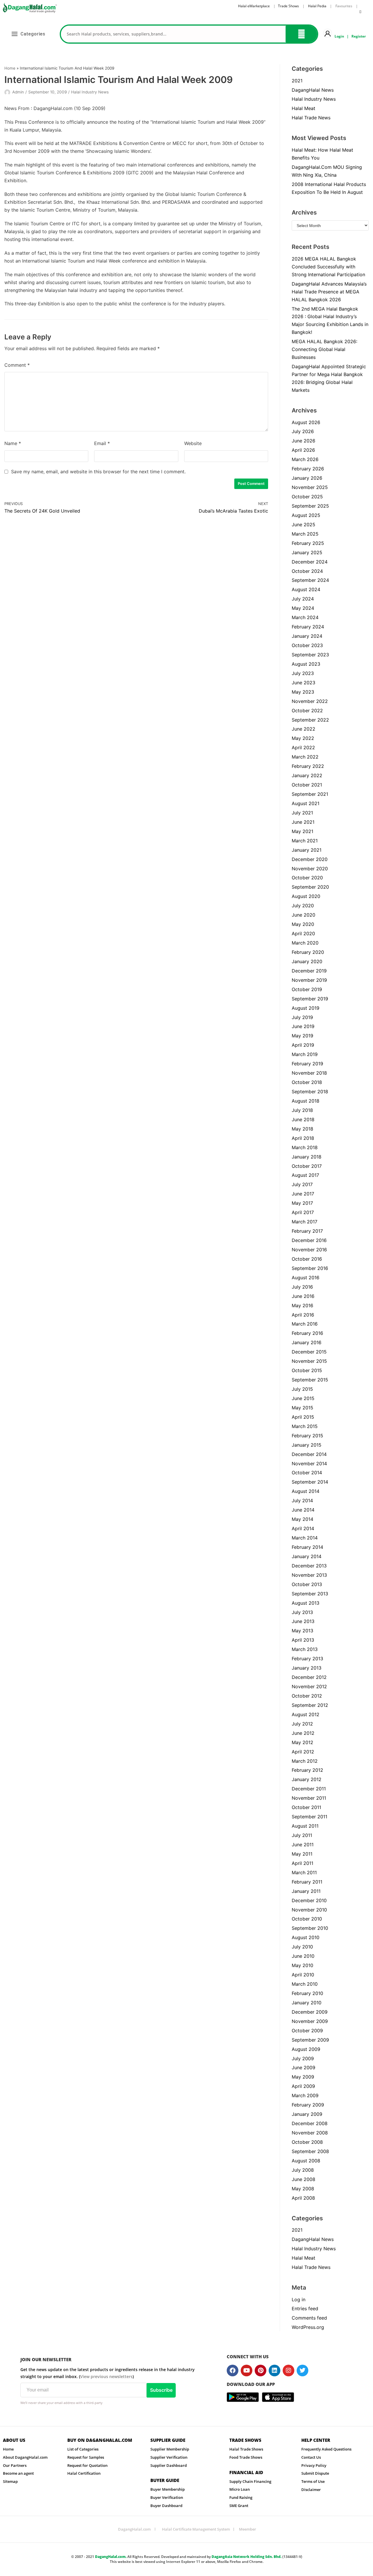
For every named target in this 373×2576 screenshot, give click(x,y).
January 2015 (307, 1445)
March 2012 (305, 1761)
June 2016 (303, 1296)
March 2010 (305, 1984)
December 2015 (309, 1352)
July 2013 (302, 1612)
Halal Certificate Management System (196, 2529)
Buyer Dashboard (166, 2506)
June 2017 (303, 1194)
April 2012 (303, 1752)
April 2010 (303, 1975)
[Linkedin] (275, 2371)
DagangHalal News (313, 90)
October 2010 (307, 1919)
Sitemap (10, 2481)
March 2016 (305, 1324)
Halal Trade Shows (246, 2449)
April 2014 (303, 1528)
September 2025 (310, 506)
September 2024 (310, 580)
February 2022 (308, 766)
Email (102, 443)
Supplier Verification (169, 2457)
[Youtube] (247, 2371)
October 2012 (307, 1696)
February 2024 (308, 627)
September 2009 (310, 2040)
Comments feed (309, 2318)
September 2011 (309, 1817)
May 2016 (302, 1305)
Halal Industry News (90, 92)
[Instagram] (288, 2371)
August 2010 (306, 1937)
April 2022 (303, 747)
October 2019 (307, 989)
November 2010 (309, 1910)
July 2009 (303, 2058)
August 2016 (306, 1278)
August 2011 (305, 1826)
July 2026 (303, 431)
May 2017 (302, 1203)
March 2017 (305, 1222)
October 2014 (307, 1473)
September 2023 (310, 655)
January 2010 (307, 2003)
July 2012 (302, 1724)
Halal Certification (84, 2473)
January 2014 (307, 1556)
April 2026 (303, 450)
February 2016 (307, 1333)
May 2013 (302, 1631)
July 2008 (303, 2170)
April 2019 (303, 1045)
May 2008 (303, 2189)
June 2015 (303, 1398)
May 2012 (302, 1742)
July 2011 (302, 1835)
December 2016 (309, 1240)
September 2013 (310, 1594)
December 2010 (309, 1900)
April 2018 (303, 1138)
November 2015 (309, 1361)
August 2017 (305, 1175)
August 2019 (306, 1008)
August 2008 (306, 2161)
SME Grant (239, 2506)
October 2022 (307, 711)
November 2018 (309, 1073)
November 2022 (310, 701)
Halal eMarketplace (254, 6)
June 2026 (303, 441)
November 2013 (309, 1575)
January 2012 (307, 1779)
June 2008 (303, 2179)
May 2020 (303, 924)
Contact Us (311, 2457)
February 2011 (307, 1882)
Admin (18, 92)
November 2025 (310, 487)
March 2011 (304, 1872)
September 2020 (310, 887)
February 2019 (307, 1064)
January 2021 (307, 850)
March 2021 (305, 841)
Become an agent (18, 2473)
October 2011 (306, 1807)
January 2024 (307, 636)
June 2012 (303, 1733)
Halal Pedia (318, 6)
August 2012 (306, 1714)
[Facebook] (233, 2371)
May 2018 (302, 1129)
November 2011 (309, 1798)
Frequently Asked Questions (326, 2449)
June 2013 (303, 1621)
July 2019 (302, 1017)
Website (193, 443)
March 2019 (305, 1054)
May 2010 (302, 1965)
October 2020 (307, 878)
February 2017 (307, 1231)
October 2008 (307, 2142)
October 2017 (307, 1166)
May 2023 (303, 692)
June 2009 (303, 2067)
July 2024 (303, 599)
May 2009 (303, 2077)
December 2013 (309, 1566)
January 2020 (307, 961)
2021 (297, 81)
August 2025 (306, 515)
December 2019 (309, 971)
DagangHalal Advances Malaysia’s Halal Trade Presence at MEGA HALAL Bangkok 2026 (329, 292)
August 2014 (306, 1491)
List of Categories (83, 2449)
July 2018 (302, 1110)
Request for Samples (86, 2457)
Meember (248, 2529)
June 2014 (303, 1510)
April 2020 (303, 933)
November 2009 (310, 2021)
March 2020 (305, 943)
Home (10, 68)
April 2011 (302, 1863)
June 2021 (303, 822)
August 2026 (306, 422)
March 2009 (305, 2095)
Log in (299, 2299)
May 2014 (302, 1519)
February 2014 (307, 1547)
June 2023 (303, 683)
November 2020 (310, 869)
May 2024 (303, 608)
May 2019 (302, 1036)
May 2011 (302, 1854)
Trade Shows (288, 6)
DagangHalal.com (134, 2529)
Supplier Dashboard (169, 2465)
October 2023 (307, 645)
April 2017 (303, 1212)
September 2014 (310, 1482)
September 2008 (310, 2151)
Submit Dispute (315, 2473)
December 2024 (310, 562)
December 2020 (310, 859)
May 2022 (303, 738)
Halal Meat (303, 108)
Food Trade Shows (246, 2457)
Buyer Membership (168, 2489)
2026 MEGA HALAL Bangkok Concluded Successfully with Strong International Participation (328, 267)
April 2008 (303, 2198)
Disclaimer (311, 2490)
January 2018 (307, 1157)
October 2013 (307, 1584)
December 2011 (309, 1789)
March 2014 (305, 1538)
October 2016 (307, 1259)
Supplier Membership (170, 2449)
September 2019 (310, 999)
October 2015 (307, 1370)
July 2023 (303, 673)
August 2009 (306, 2049)
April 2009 (303, 2086)
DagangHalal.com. (111, 2557)
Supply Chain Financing (250, 2481)
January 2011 (306, 1891)
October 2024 (307, 571)
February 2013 (307, 1659)
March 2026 (305, 459)
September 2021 (310, 794)
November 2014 (309, 1464)
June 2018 (303, 1119)
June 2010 (303, 1956)
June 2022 (303, 729)
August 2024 (306, 589)
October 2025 (307, 497)
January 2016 (307, 1342)
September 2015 (310, 1380)
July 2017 (302, 1184)
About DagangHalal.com (25, 2457)
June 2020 (303, 915)
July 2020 (303, 906)
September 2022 (310, 720)
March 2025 (305, 534)
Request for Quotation (87, 2465)
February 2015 (307, 1436)
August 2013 (306, 1603)
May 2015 (302, 1408)
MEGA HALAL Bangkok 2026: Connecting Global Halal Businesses (324, 349)
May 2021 (302, 831)
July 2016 (302, 1287)
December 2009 (310, 2012)
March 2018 (305, 1147)
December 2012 (309, 1677)
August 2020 (306, 896)
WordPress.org (308, 2327)
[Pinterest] (261, 2371)
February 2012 (307, 1770)
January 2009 (307, 2114)
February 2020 (308, 952)
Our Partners (15, 2465)
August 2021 (306, 803)
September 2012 (310, 1705)
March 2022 (305, 757)
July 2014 (302, 1500)
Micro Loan (240, 2489)
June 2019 (303, 1026)
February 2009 (308, 2105)
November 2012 (309, 1686)
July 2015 (302, 1389)
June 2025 (303, 525)
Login (339, 36)
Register (359, 36)
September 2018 (310, 1092)
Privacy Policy (314, 2465)
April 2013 (303, 1640)
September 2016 (310, 1268)
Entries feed (305, 2309)
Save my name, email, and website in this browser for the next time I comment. (98, 472)
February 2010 (307, 1993)
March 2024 (305, 617)
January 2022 (307, 775)
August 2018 (306, 1101)
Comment (17, 365)
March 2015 (305, 1426)
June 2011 (303, 1845)
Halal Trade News (311, 118)
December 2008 (310, 2123)
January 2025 (307, 552)
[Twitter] (302, 2371)
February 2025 (308, 543)
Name (13, 443)
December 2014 (309, 1454)
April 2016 (303, 1315)
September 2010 (310, 1928)
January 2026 (307, 478)
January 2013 (307, 1668)
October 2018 (307, 1082)
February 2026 (308, 469)
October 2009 (307, 2031)
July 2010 (302, 1947)
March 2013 (305, 1649)
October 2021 (307, 785)
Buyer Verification (167, 2497)
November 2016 (309, 1250)
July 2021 (302, 813)
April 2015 (303, 1417)
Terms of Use (313, 2481)
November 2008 (310, 2133)
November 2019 (309, 980)
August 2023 (306, 664)
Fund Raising (241, 2497)
